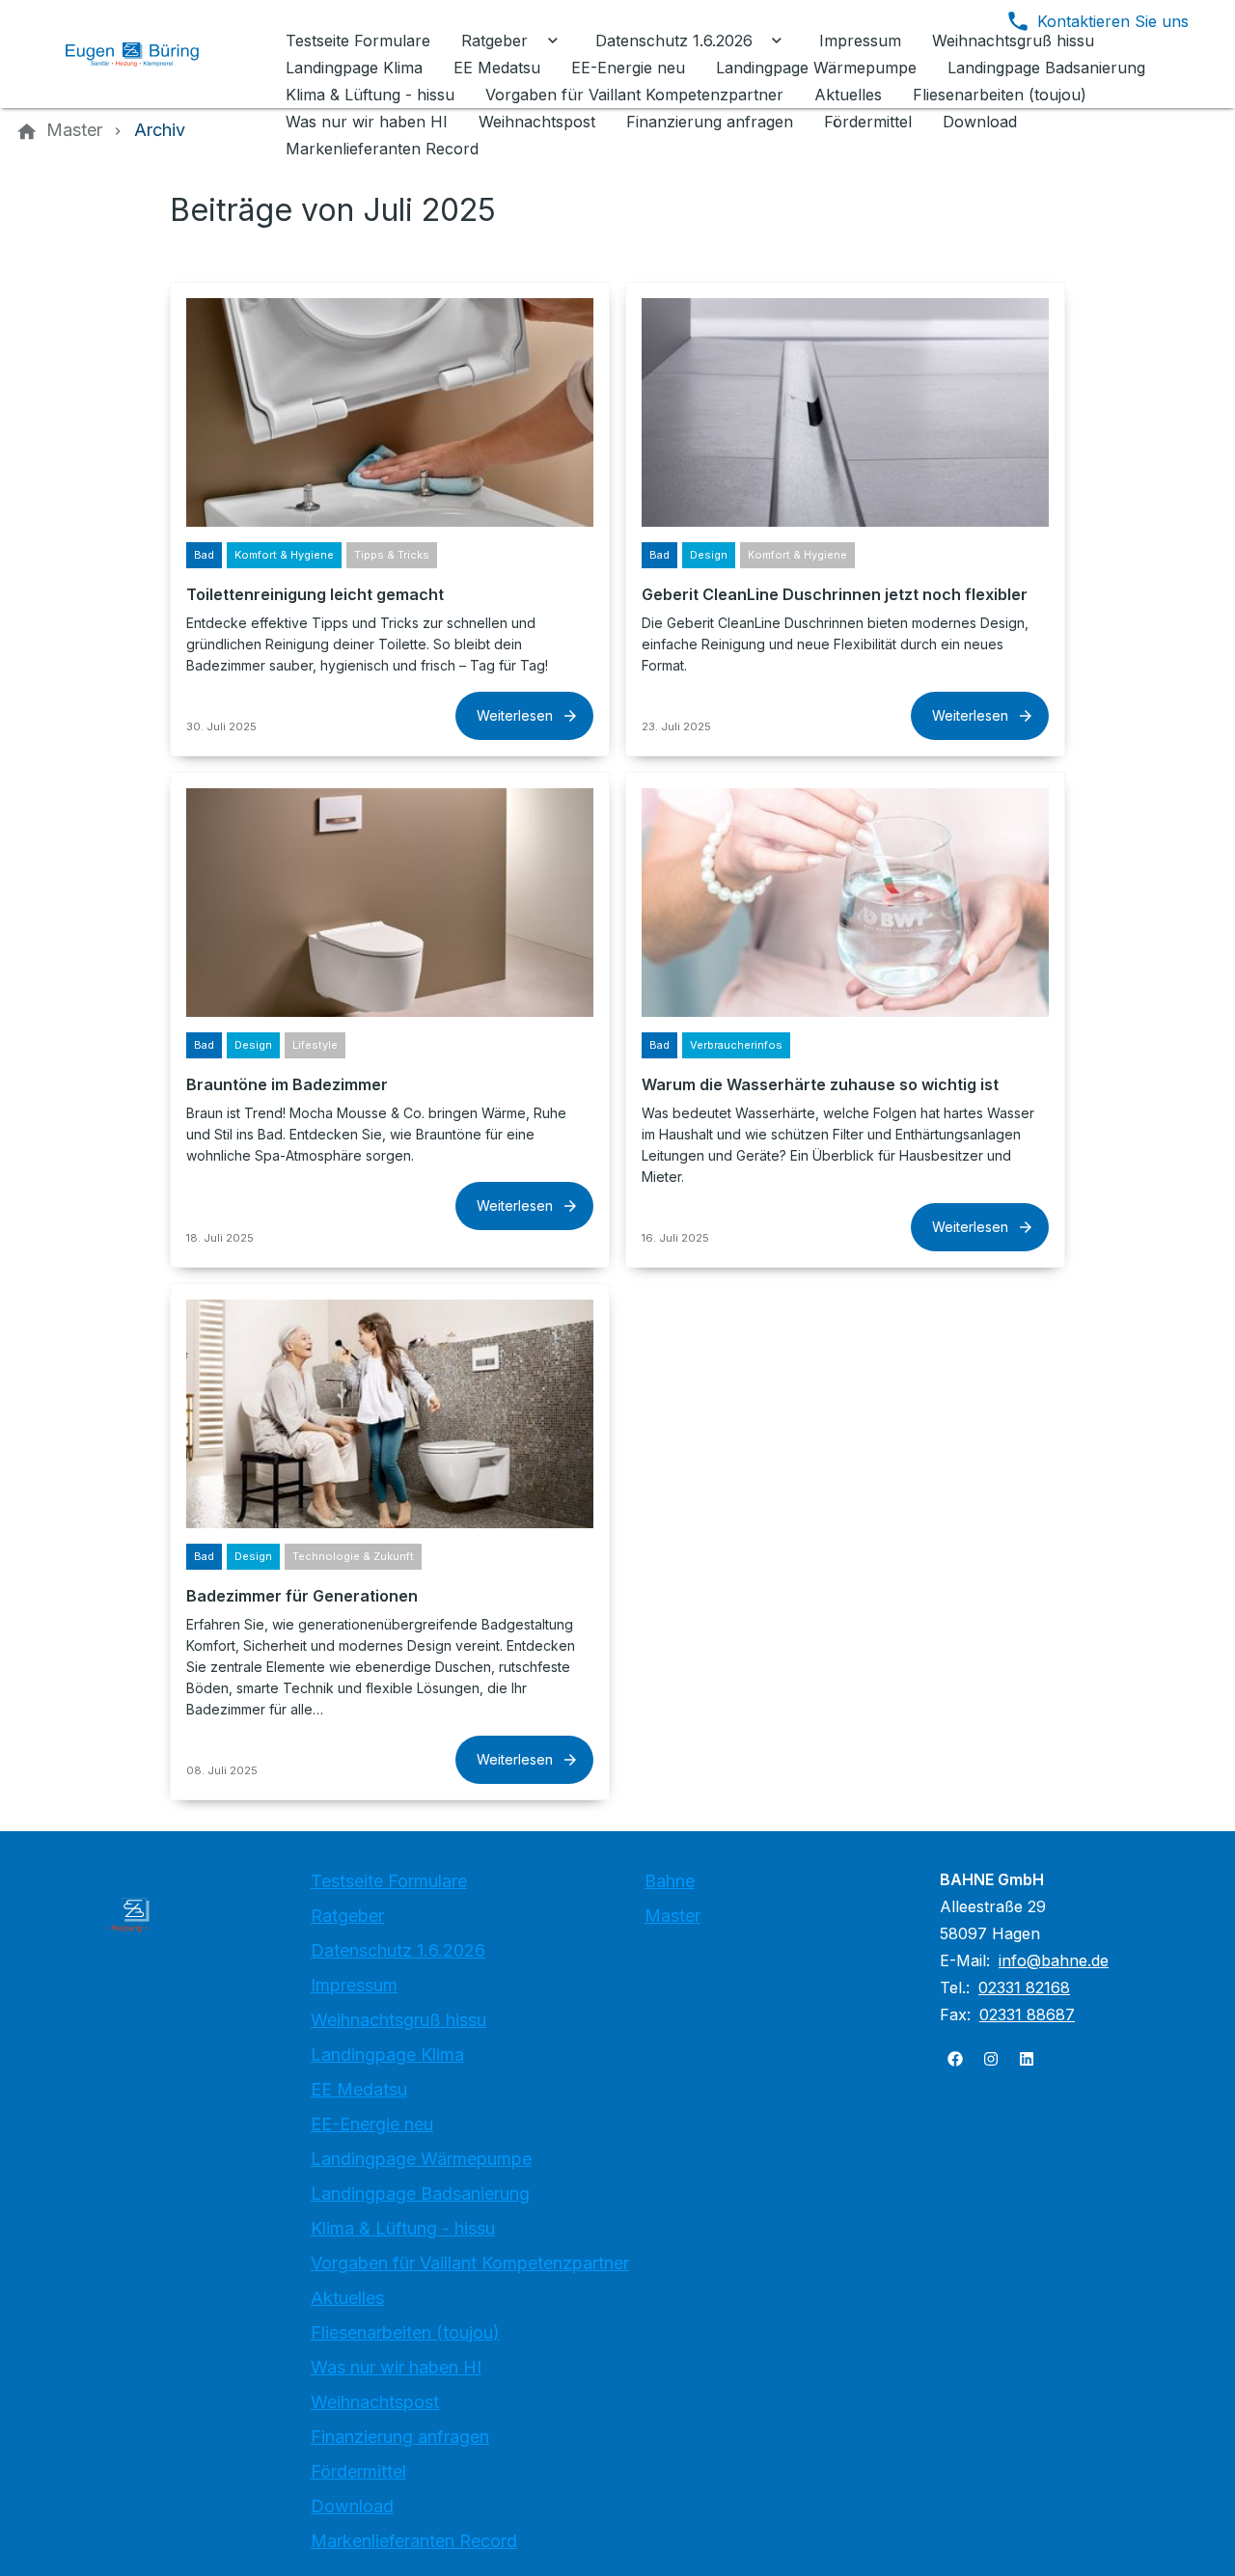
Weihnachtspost (375, 2402)
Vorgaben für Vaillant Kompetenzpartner (470, 2263)
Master (672, 1916)
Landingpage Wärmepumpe (421, 2159)
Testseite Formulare (389, 1881)
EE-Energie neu (372, 2124)
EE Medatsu (359, 2089)
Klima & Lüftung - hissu (403, 2228)
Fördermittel (358, 2471)
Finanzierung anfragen (400, 2437)
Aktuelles (347, 2298)
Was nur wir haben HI (396, 2367)
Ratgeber (347, 1916)
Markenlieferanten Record (414, 2541)
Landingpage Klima (387, 2055)
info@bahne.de (1054, 1960)
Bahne (670, 1881)
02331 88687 (1027, 2014)
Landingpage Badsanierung (420, 2193)
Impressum (354, 1985)
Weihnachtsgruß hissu (398, 2020)
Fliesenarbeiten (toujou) (405, 2332)
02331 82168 (1024, 1987)
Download (352, 2506)
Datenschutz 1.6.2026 (398, 1950)
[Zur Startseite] (147, 54)
